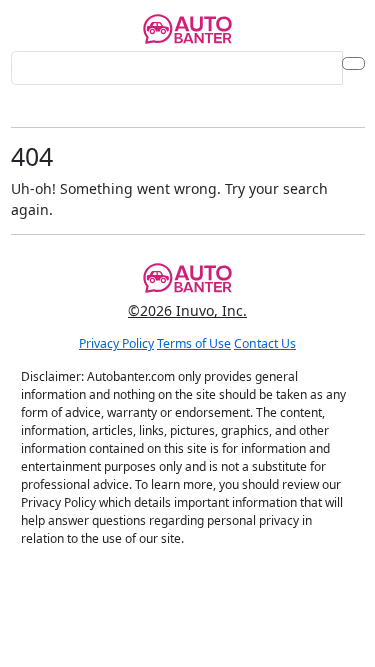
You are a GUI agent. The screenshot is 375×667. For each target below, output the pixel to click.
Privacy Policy (116, 343)
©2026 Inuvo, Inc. (187, 310)
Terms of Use (194, 343)
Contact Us (265, 343)
